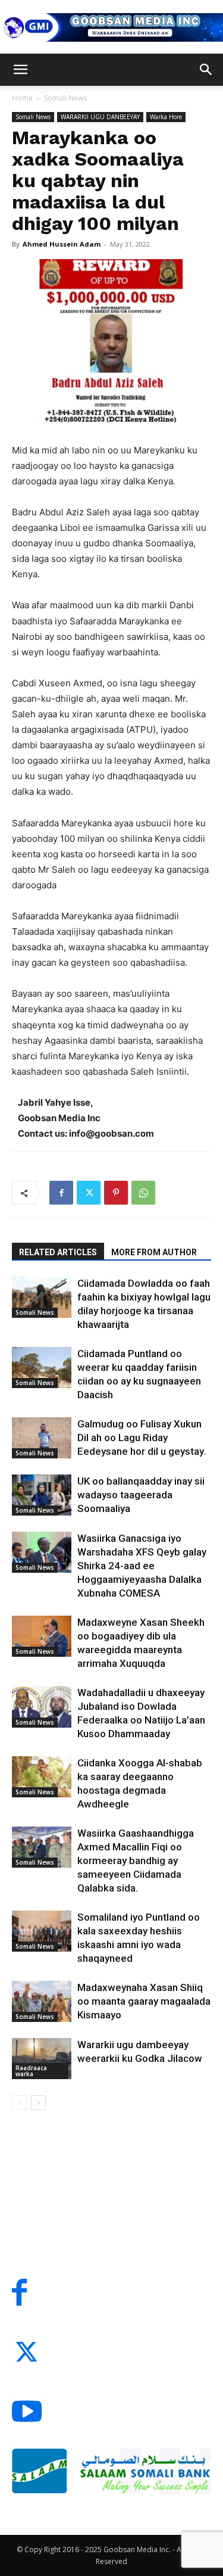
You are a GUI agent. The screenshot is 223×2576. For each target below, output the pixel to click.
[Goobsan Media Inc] (111, 27)
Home (22, 98)
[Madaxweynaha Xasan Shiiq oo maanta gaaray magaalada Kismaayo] (42, 2001)
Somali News (65, 98)
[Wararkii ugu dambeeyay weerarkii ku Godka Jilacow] (42, 2059)
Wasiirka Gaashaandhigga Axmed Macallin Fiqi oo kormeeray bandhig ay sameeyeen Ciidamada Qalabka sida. (136, 1861)
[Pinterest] (116, 1193)
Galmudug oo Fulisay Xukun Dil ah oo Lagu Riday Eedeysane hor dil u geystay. (142, 1438)
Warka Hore (166, 117)
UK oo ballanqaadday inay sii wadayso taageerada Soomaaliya (141, 1495)
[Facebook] (61, 1193)
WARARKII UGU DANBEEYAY (100, 117)
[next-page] (38, 2103)
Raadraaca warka (31, 2071)
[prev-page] (19, 2103)
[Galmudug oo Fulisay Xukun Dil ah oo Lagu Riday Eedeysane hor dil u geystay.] (42, 1438)
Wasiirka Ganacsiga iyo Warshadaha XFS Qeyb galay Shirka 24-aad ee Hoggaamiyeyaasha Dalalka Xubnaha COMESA (142, 1566)
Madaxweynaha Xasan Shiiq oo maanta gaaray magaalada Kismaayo (144, 2001)
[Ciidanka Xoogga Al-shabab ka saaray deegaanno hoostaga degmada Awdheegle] (42, 1777)
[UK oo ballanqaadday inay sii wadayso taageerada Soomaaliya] (42, 1495)
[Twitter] (89, 1193)
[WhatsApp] (143, 1193)
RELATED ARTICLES (58, 1252)
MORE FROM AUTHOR (154, 1252)
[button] (20, 70)
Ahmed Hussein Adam (62, 244)
